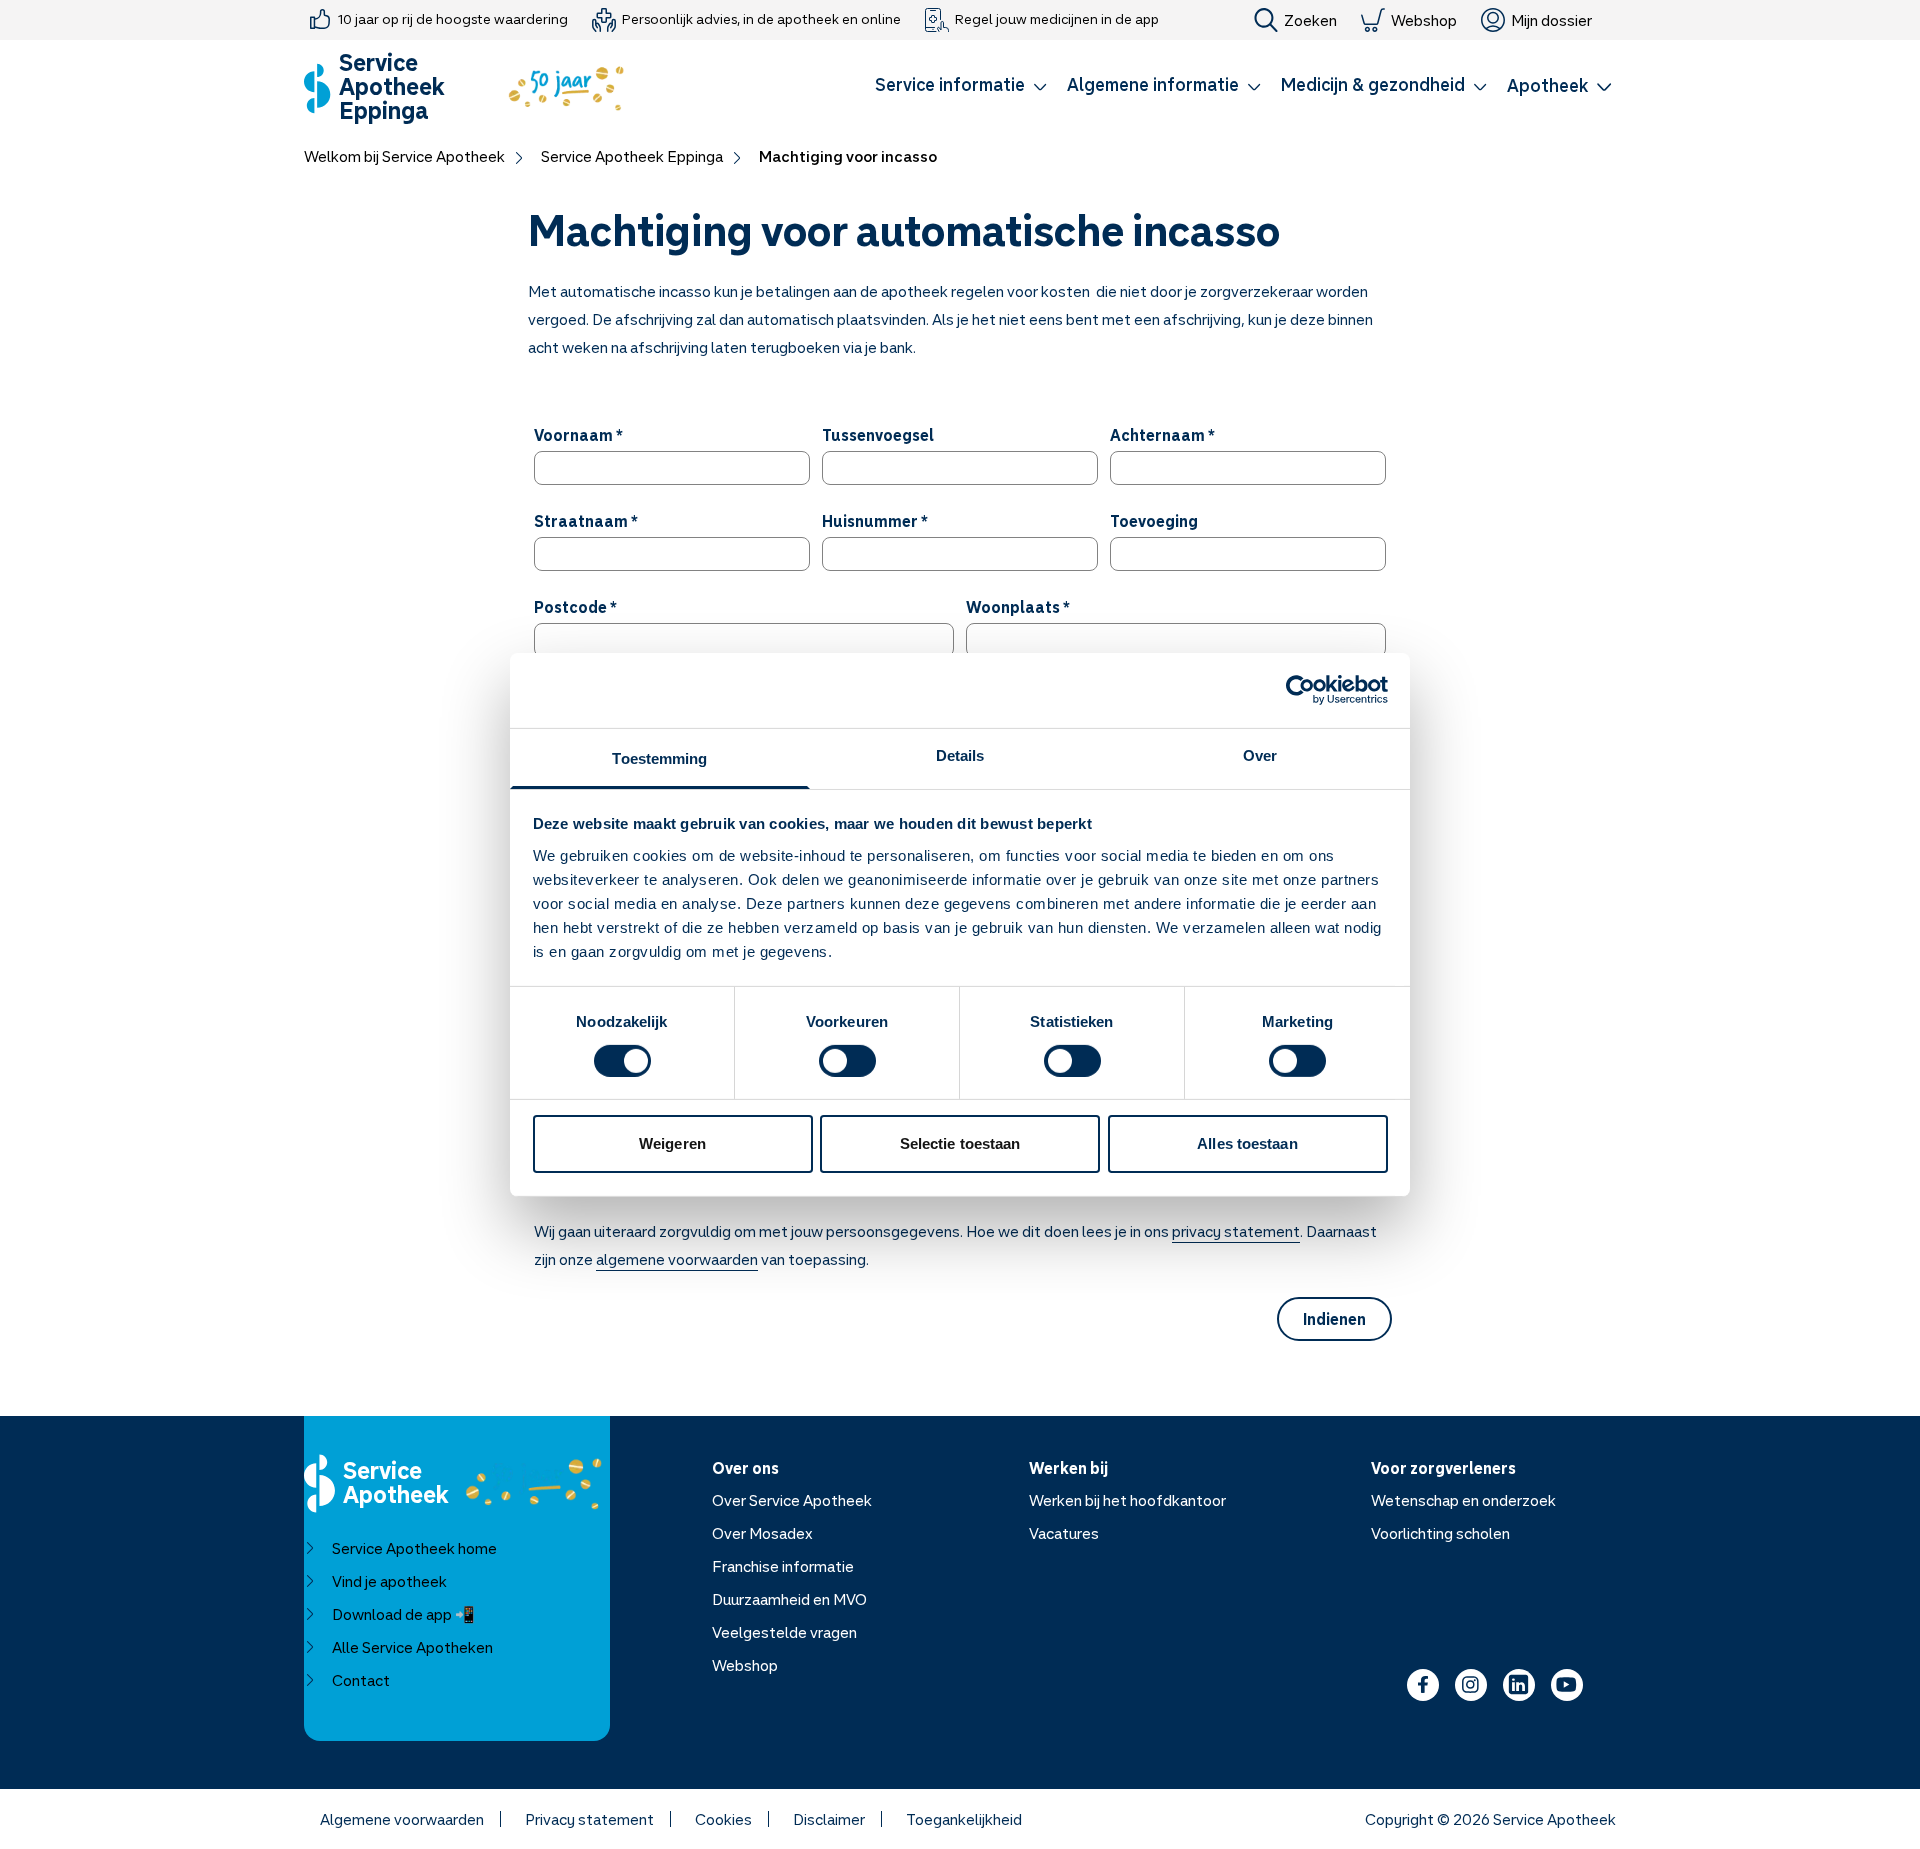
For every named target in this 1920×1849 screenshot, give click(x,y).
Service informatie (950, 84)
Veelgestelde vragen (784, 1632)
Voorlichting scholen (1440, 1533)
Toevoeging (1154, 521)
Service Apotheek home (414, 1548)
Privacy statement (589, 1819)
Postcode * (575, 607)
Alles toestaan (1247, 1143)
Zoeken (1310, 20)
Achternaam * (1162, 435)
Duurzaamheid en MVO (789, 1599)
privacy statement (1236, 1231)
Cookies (723, 1819)
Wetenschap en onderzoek (1463, 1500)
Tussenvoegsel (878, 435)
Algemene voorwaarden (402, 1819)
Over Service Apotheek (792, 1500)
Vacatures (1064, 1533)
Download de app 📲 (403, 1614)
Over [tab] (1260, 754)
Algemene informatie (1153, 84)
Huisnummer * (875, 521)
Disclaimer (829, 1819)
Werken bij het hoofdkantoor (1127, 1500)
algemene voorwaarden (677, 1259)
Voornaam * (578, 435)
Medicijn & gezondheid (1373, 84)
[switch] (847, 1061)
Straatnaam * (586, 521)
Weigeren (672, 1143)
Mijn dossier (1551, 20)
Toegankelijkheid (964, 1819)
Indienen (1334, 1319)
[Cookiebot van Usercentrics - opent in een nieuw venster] (1300, 690)
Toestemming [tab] (659, 757)
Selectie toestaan (960, 1143)
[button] (961, 88)
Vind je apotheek (389, 1581)
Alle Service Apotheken (412, 1647)
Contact (361, 1680)
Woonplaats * (1018, 607)
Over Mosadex (762, 1533)
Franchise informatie (783, 1566)
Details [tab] (960, 754)
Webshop (1424, 20)
